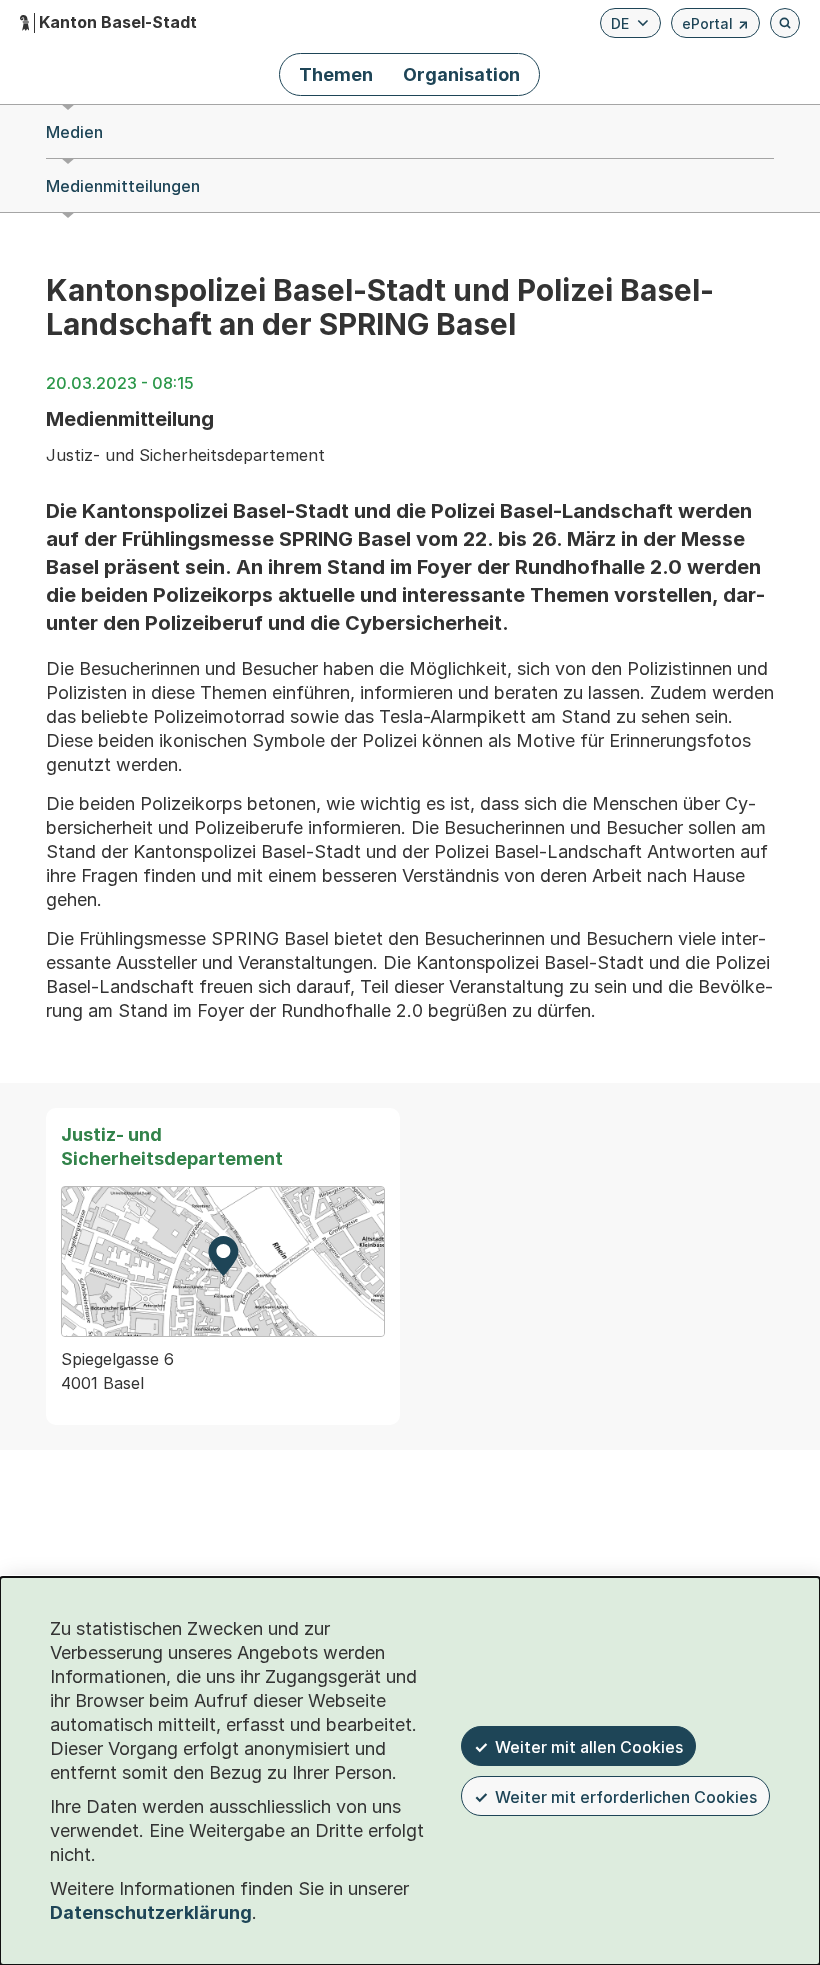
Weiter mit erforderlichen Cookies (626, 1797)
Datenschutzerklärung (151, 1912)
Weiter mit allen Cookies (589, 1747)
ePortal (715, 26)
